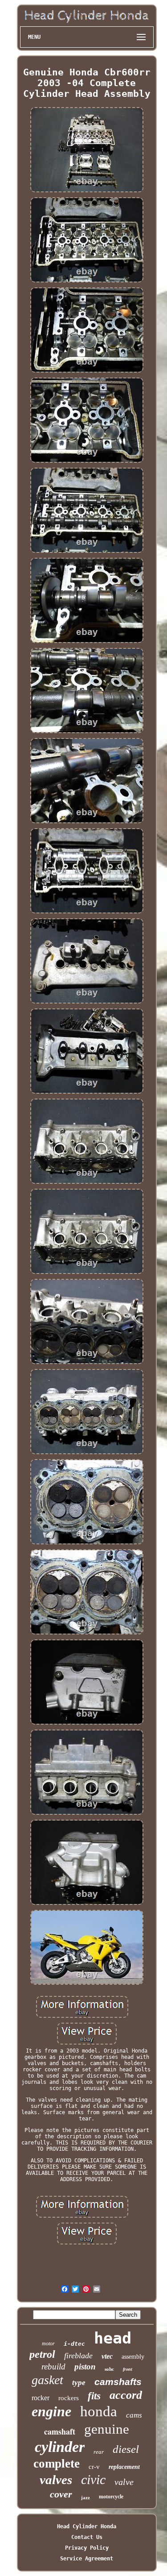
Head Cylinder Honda (87, 2526)
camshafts (118, 2382)
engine (51, 2411)
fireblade (78, 2356)
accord (126, 2395)
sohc (109, 2369)
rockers (69, 2398)
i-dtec (74, 2344)
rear (99, 2452)
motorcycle (111, 2497)
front (128, 2369)
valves (56, 2480)
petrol (42, 2354)
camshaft (60, 2431)
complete (57, 2464)
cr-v (94, 2467)
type (79, 2383)
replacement (124, 2467)
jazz (86, 2497)
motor (48, 2344)
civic (93, 2479)
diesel (126, 2449)
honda (99, 2411)
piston (85, 2367)
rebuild (53, 2367)
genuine (107, 2429)
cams (134, 2415)
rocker (41, 2398)
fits (94, 2396)
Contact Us (87, 2537)
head (113, 2338)
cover (61, 2494)
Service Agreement (87, 2559)
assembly (133, 2357)
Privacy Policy (87, 2548)
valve (124, 2482)
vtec (107, 2356)
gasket (47, 2380)
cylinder (60, 2447)
